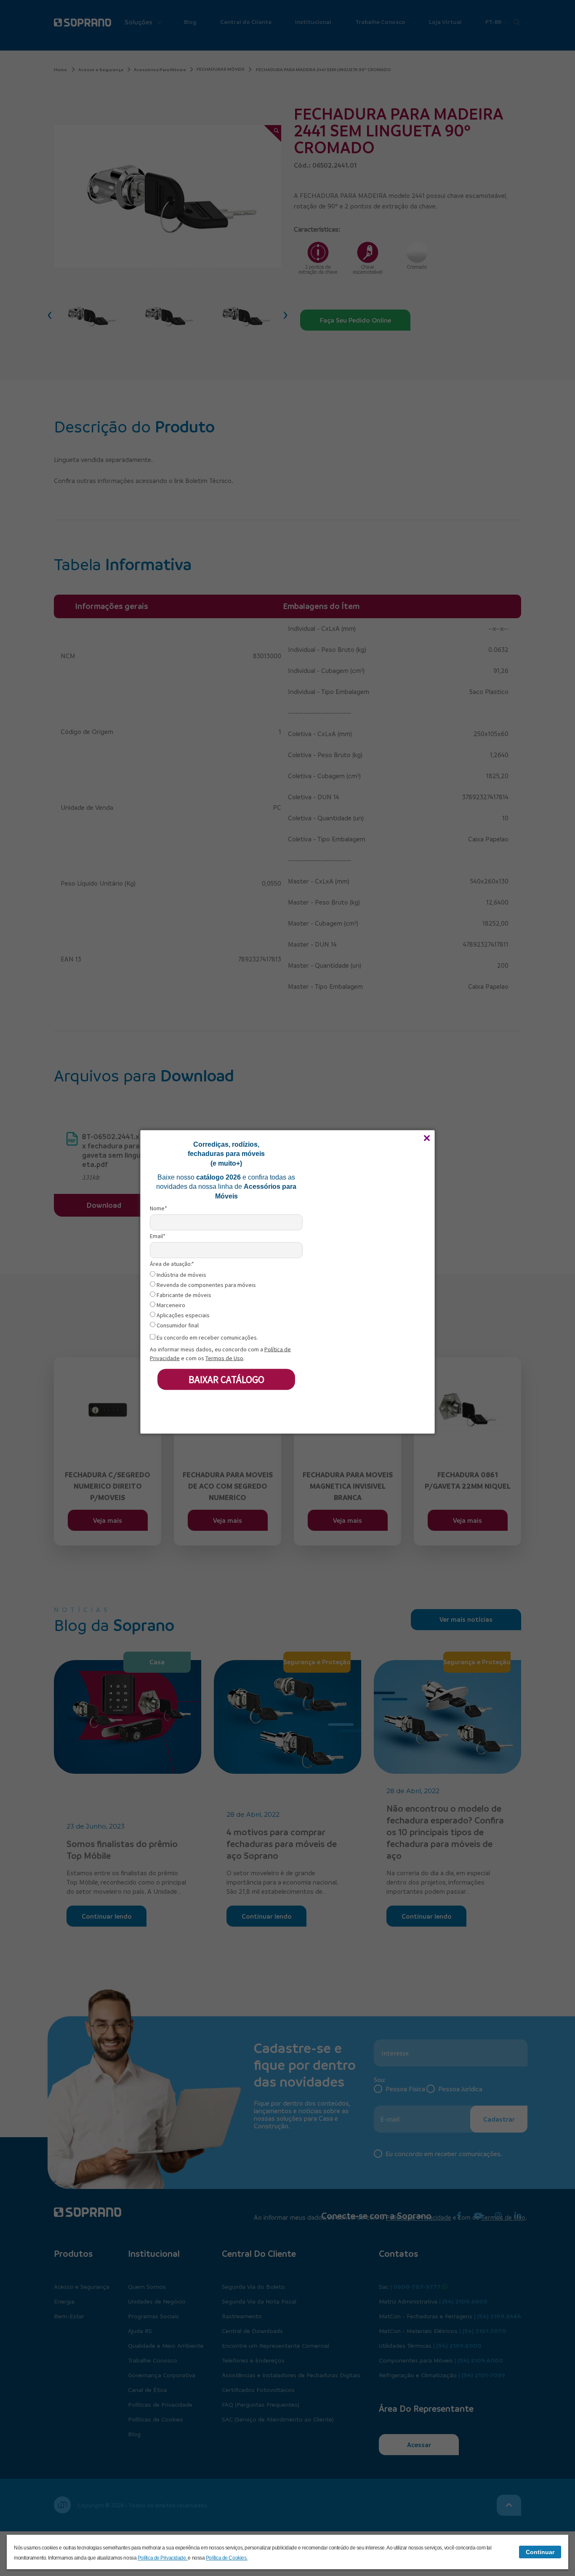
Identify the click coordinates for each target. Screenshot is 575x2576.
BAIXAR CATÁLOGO (226, 1379)
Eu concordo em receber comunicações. (207, 1337)
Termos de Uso (224, 1358)
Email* (158, 1236)
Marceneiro (170, 1305)
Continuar (540, 2552)
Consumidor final (177, 1325)
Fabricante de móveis (183, 1295)
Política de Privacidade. (163, 2558)
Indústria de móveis (181, 1275)
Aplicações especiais (182, 1315)
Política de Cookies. (227, 2558)
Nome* (158, 1208)
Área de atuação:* (172, 1264)
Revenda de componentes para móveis (206, 1285)
